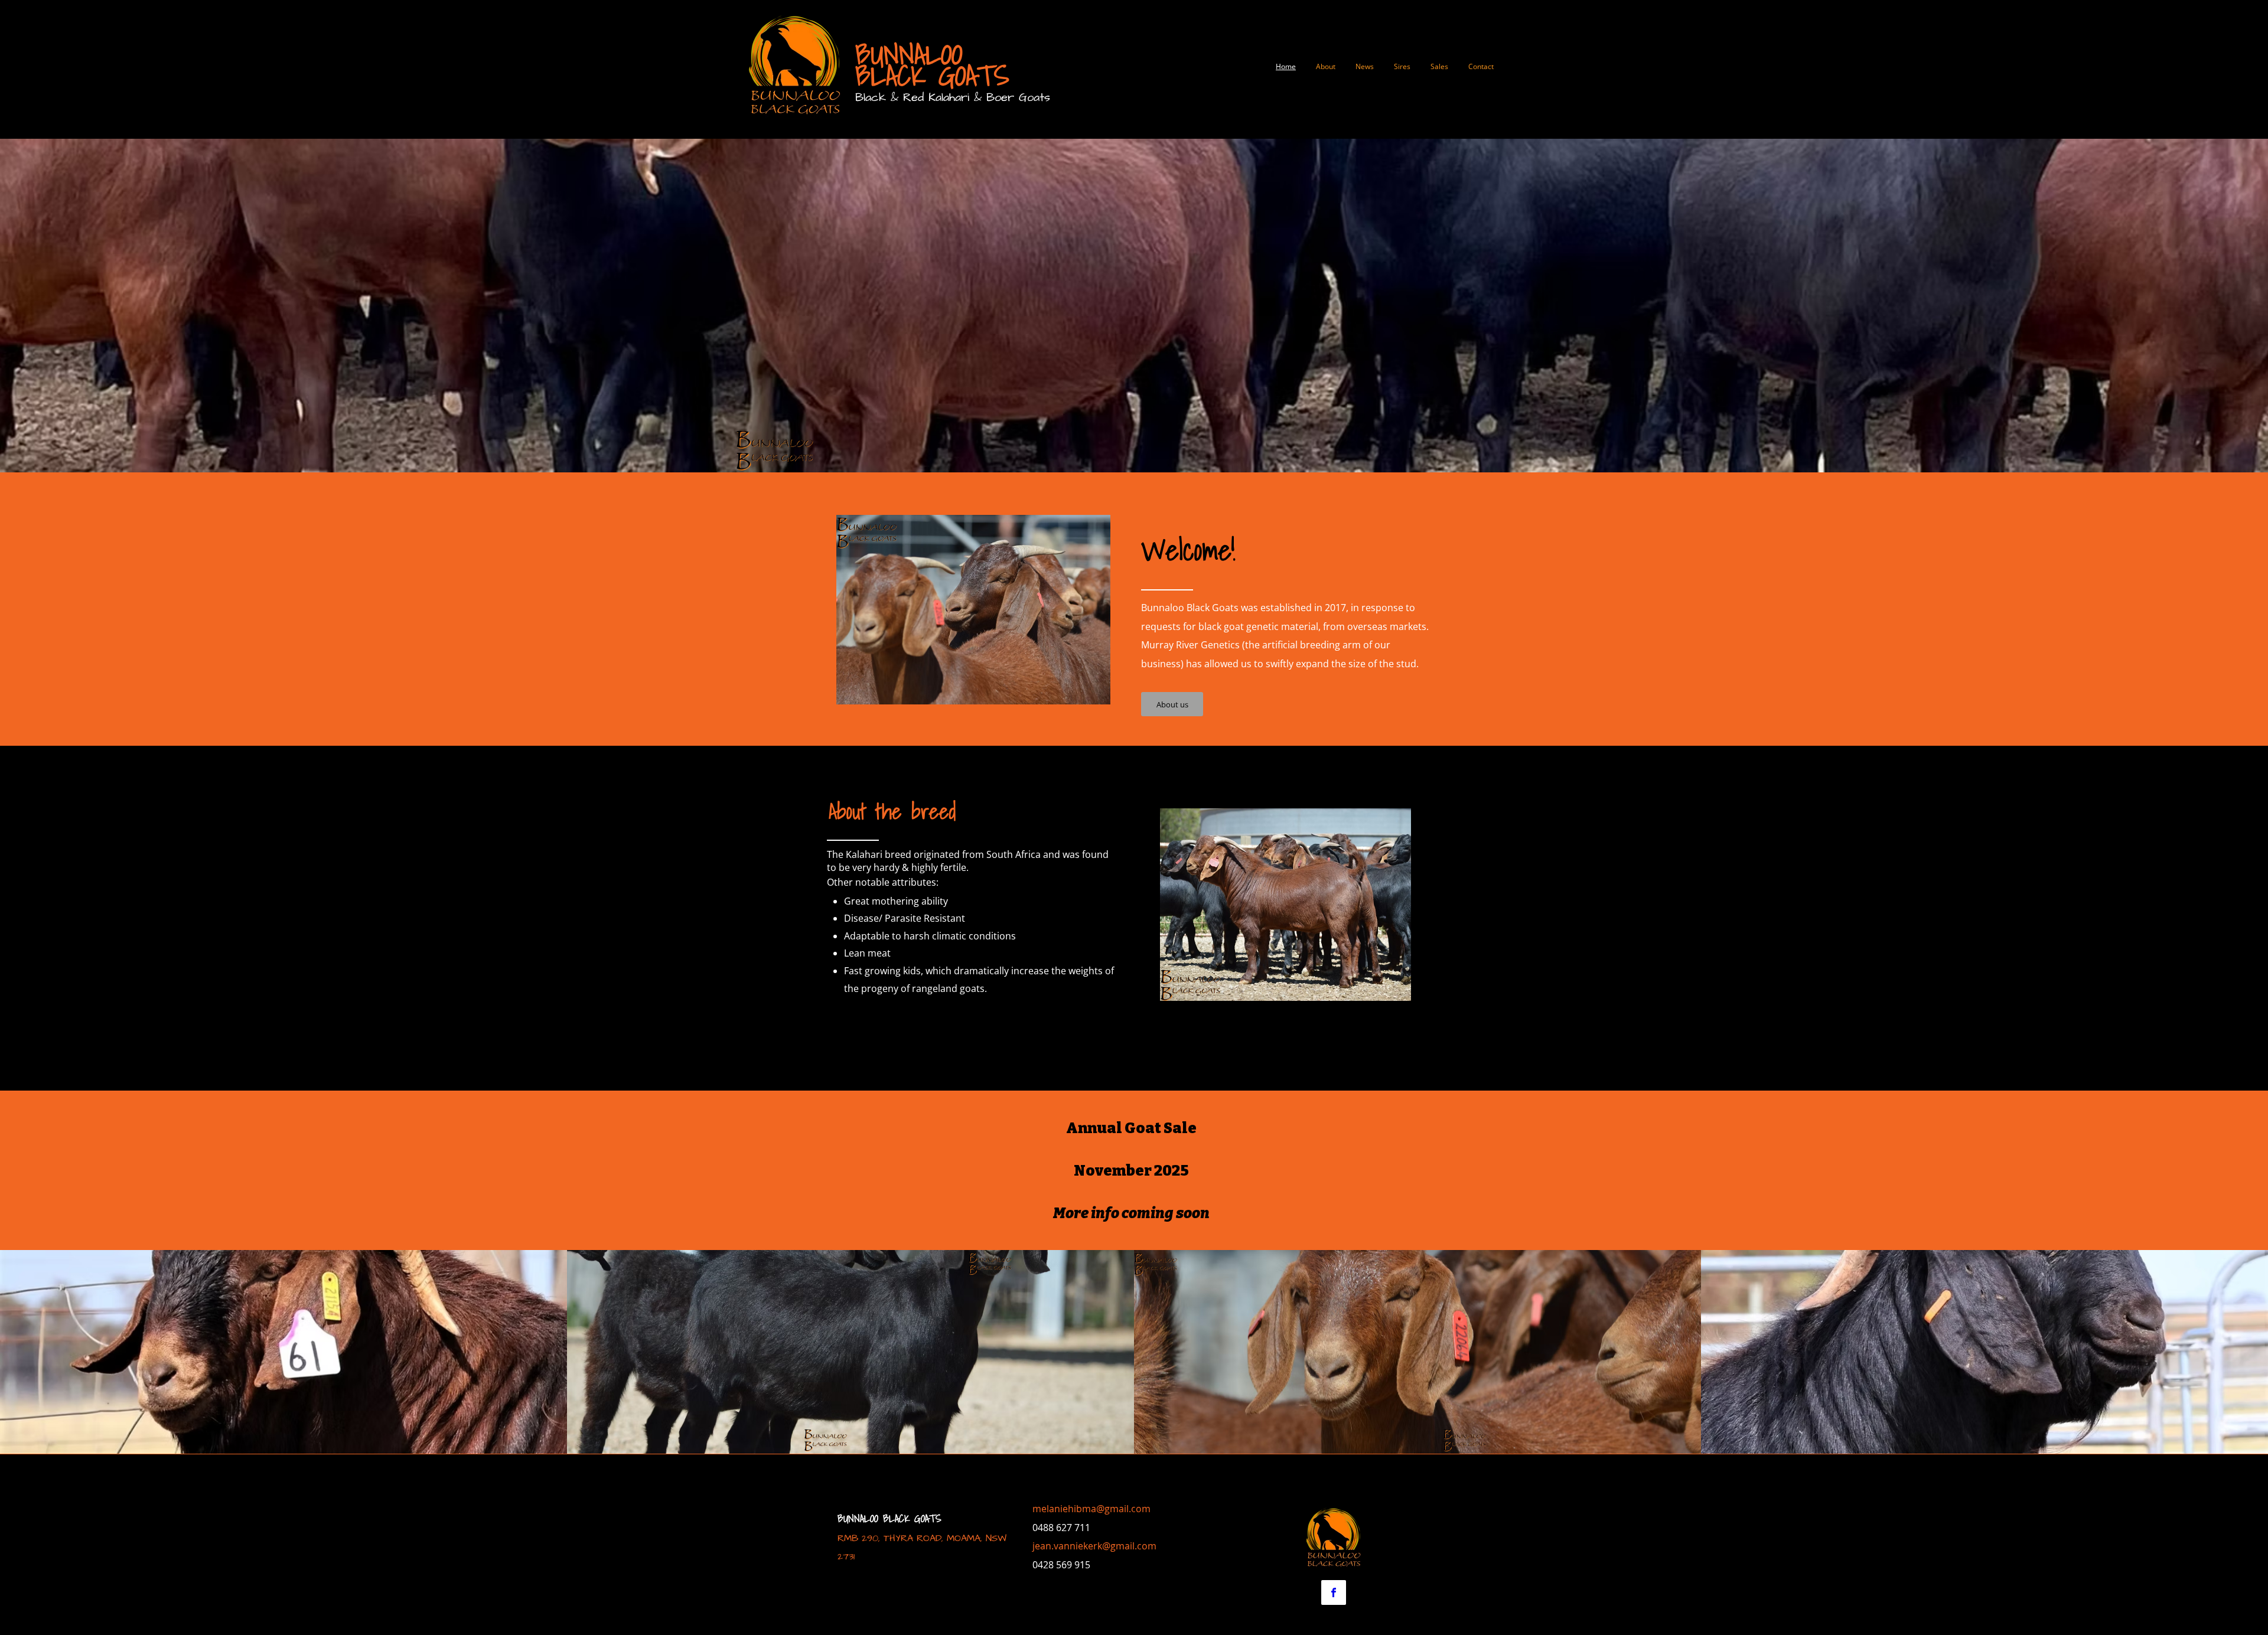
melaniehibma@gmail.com (1091, 1509)
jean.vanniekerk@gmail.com (1094, 1546)
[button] (283, 1352)
